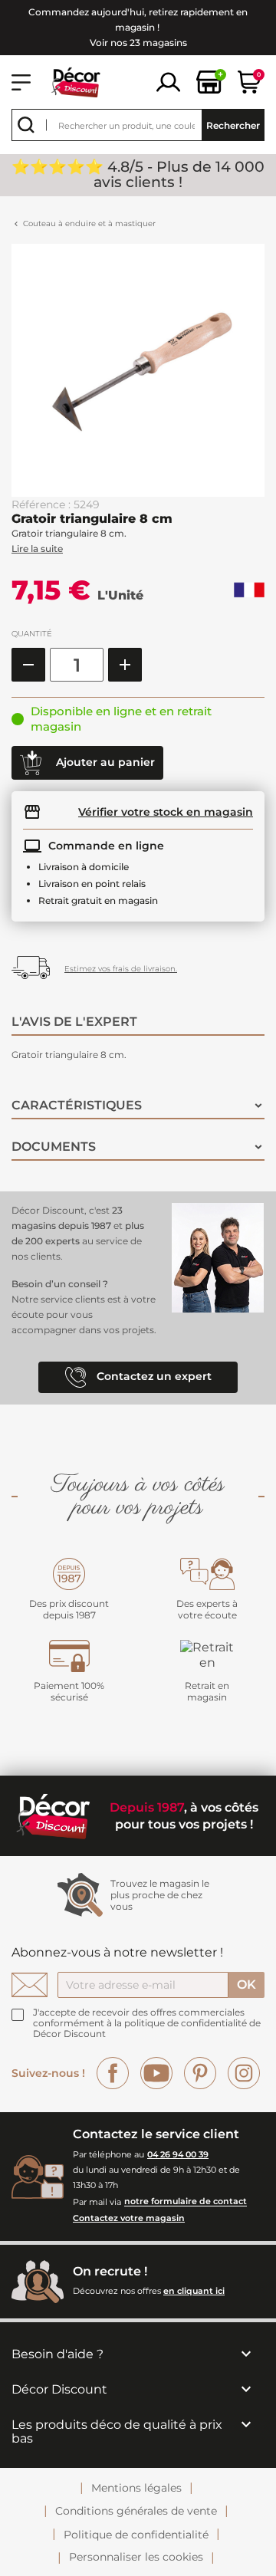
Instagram (244, 2073)
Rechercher (233, 125)
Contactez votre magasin (129, 2218)
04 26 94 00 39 (178, 2154)
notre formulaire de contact (186, 2202)
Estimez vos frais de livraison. (121, 969)
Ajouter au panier (104, 762)
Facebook (113, 2073)
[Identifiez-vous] (168, 81)
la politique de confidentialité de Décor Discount (147, 2028)
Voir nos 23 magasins (138, 43)
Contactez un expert (153, 1377)
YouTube (156, 2073)
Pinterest (200, 2073)
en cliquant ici (194, 2291)
